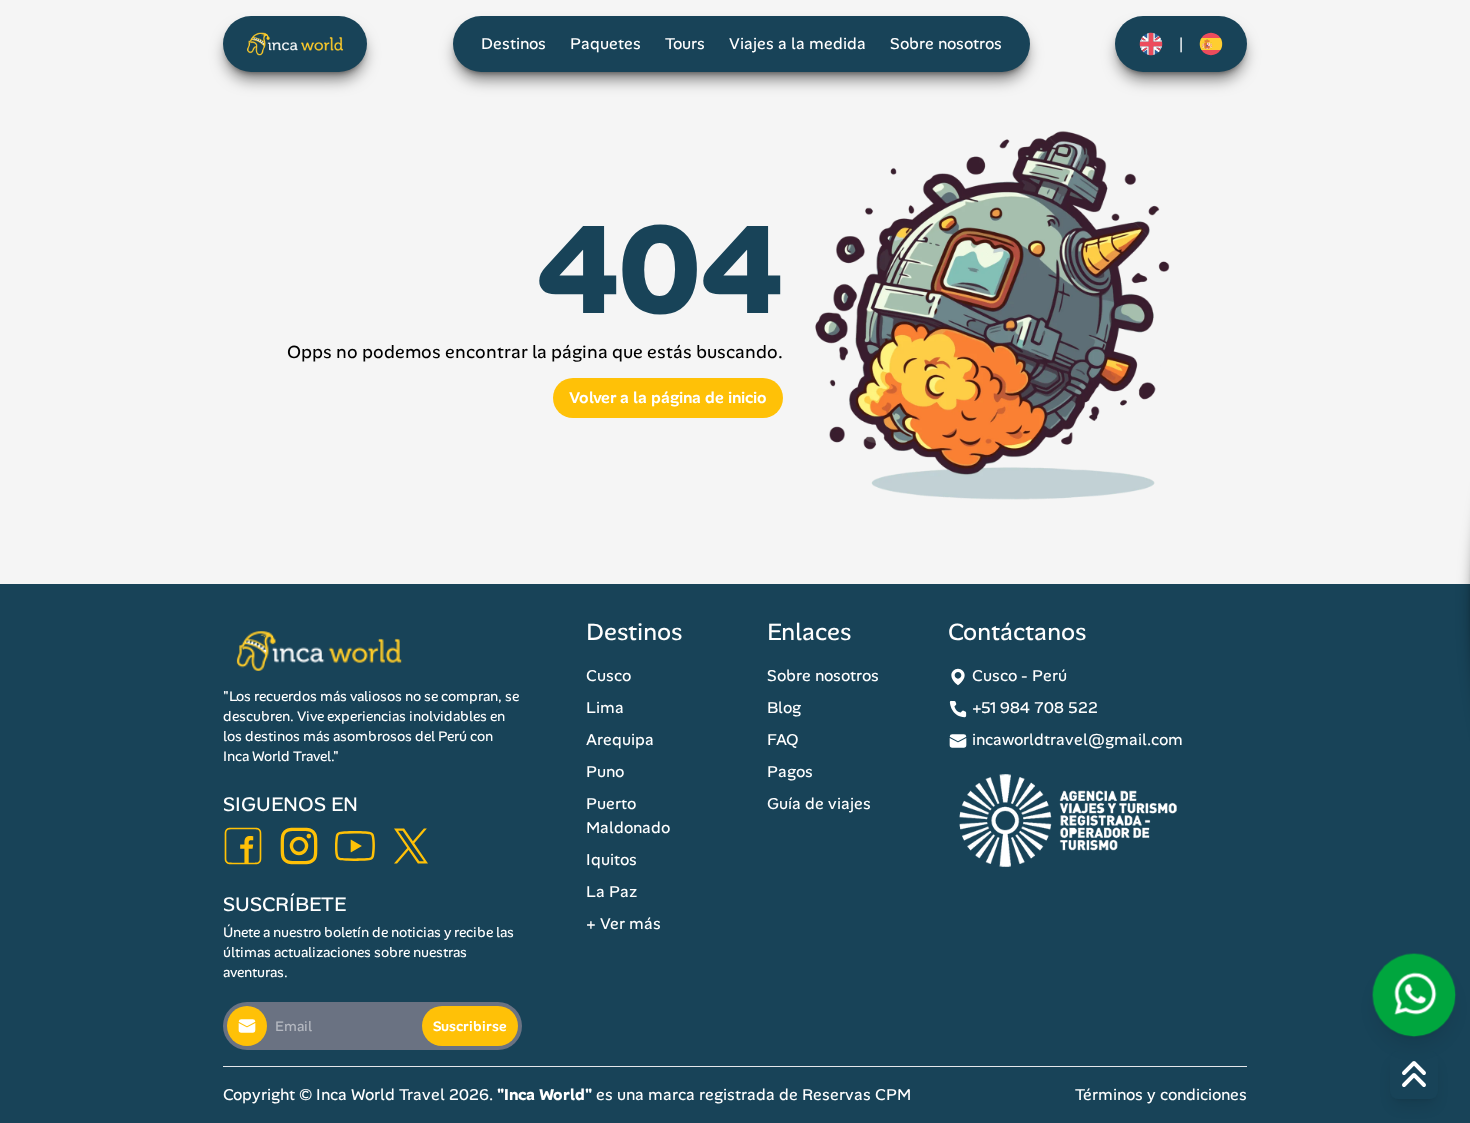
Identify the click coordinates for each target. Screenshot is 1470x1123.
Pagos (790, 771)
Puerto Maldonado (628, 815)
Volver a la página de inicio (668, 397)
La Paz (611, 891)
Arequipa (620, 739)
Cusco (608, 675)
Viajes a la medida (797, 43)
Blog (784, 707)
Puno (605, 771)
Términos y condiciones (1161, 1094)
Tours (685, 43)
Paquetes (605, 43)
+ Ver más (623, 923)
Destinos (513, 43)
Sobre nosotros (946, 43)
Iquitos (611, 859)
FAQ (783, 739)
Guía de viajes (819, 803)
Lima (605, 707)
